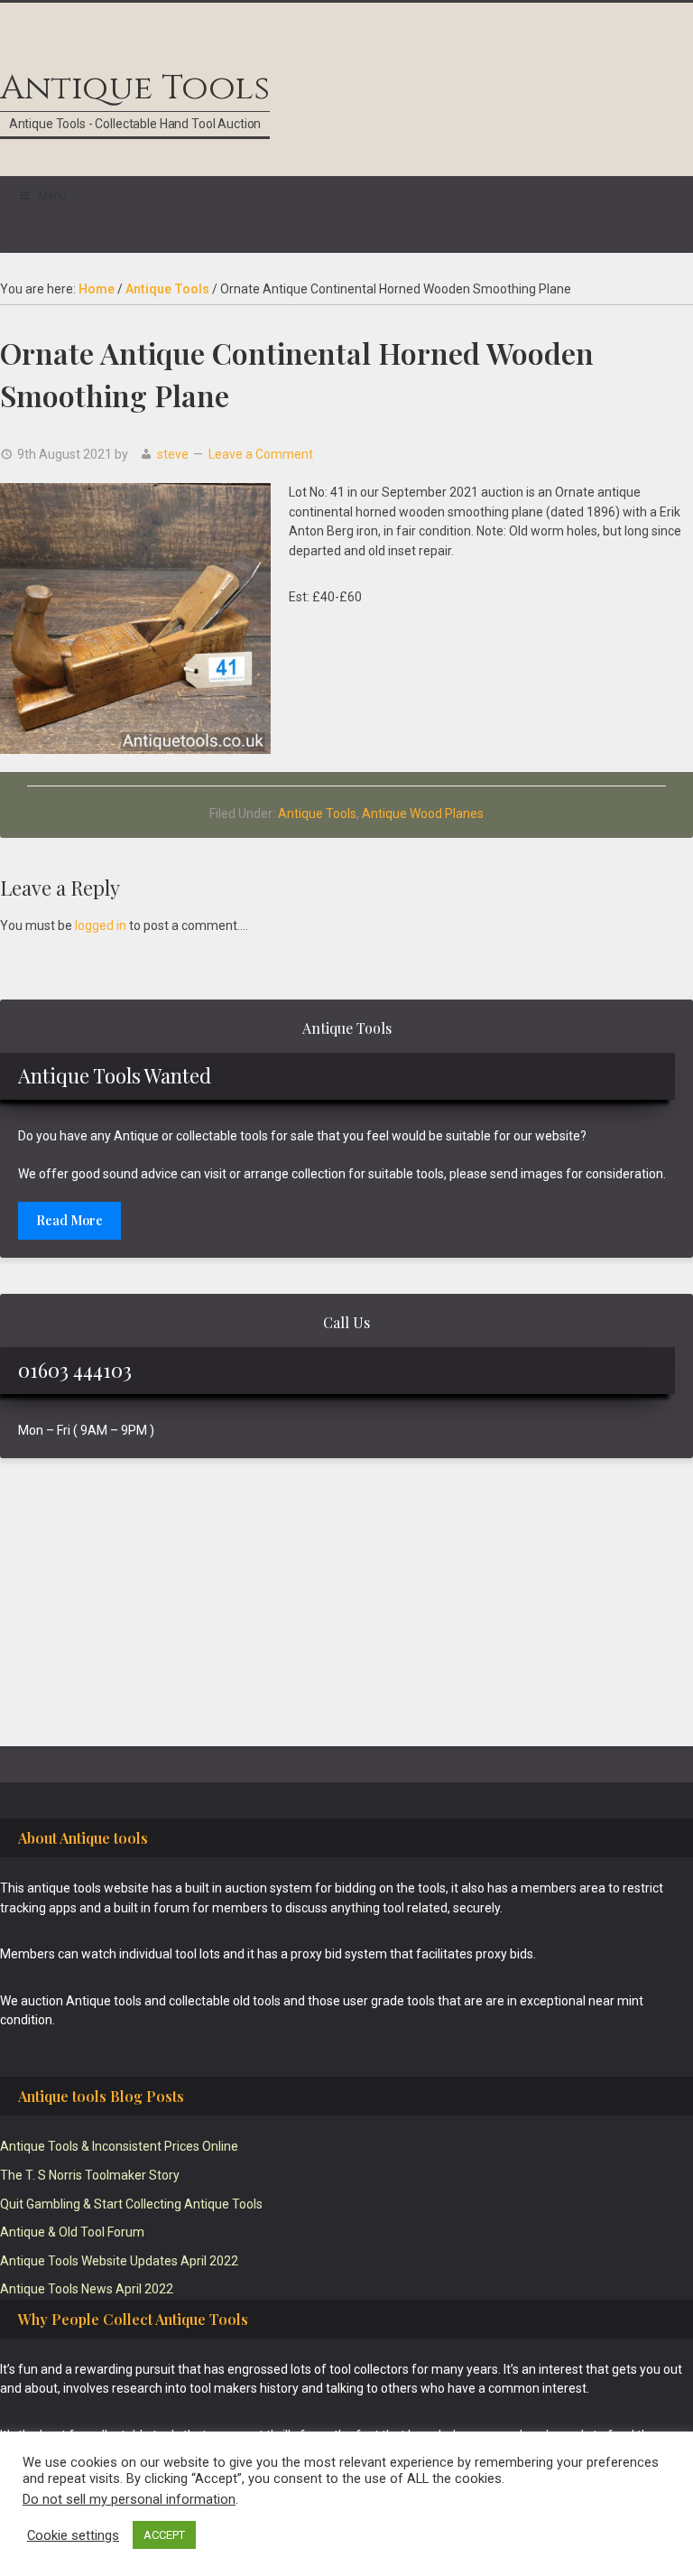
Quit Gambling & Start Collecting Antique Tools (131, 2204)
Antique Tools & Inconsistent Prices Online (119, 2146)
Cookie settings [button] (73, 2535)
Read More (69, 1220)
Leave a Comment (261, 454)
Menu (53, 196)
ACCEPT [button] (164, 2535)
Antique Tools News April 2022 (87, 2289)
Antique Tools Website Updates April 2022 (119, 2261)
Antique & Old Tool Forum (72, 2232)
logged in (101, 925)
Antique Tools (135, 88)
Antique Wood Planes (423, 814)
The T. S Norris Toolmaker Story (90, 2175)
